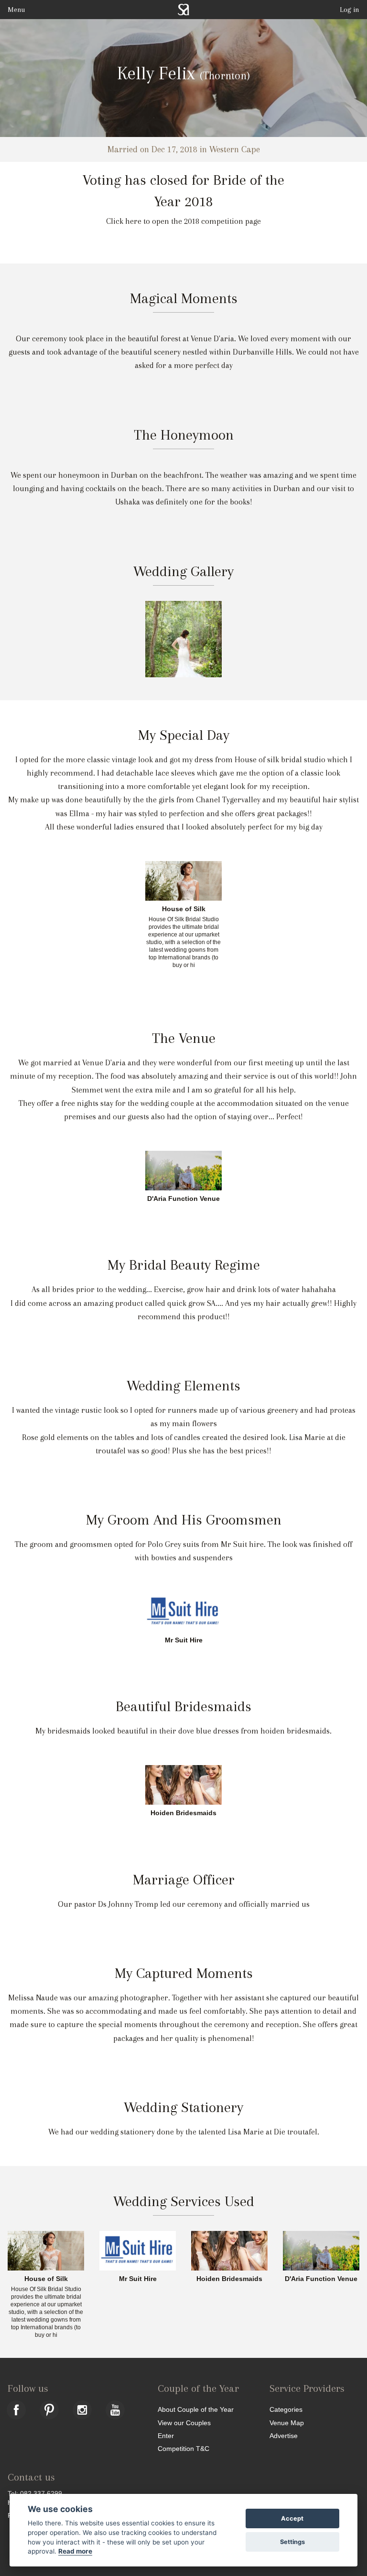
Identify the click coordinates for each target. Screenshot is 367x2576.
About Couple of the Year (196, 2409)
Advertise (284, 2435)
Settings (292, 2542)
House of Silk (184, 909)
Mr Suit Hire (184, 1640)
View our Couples (184, 2423)
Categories (286, 2409)
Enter (166, 2435)
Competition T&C (183, 2448)
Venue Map (287, 2423)
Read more (75, 2551)
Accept (292, 2518)
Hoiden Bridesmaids (183, 1813)
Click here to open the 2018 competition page (183, 221)
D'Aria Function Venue (183, 1199)
